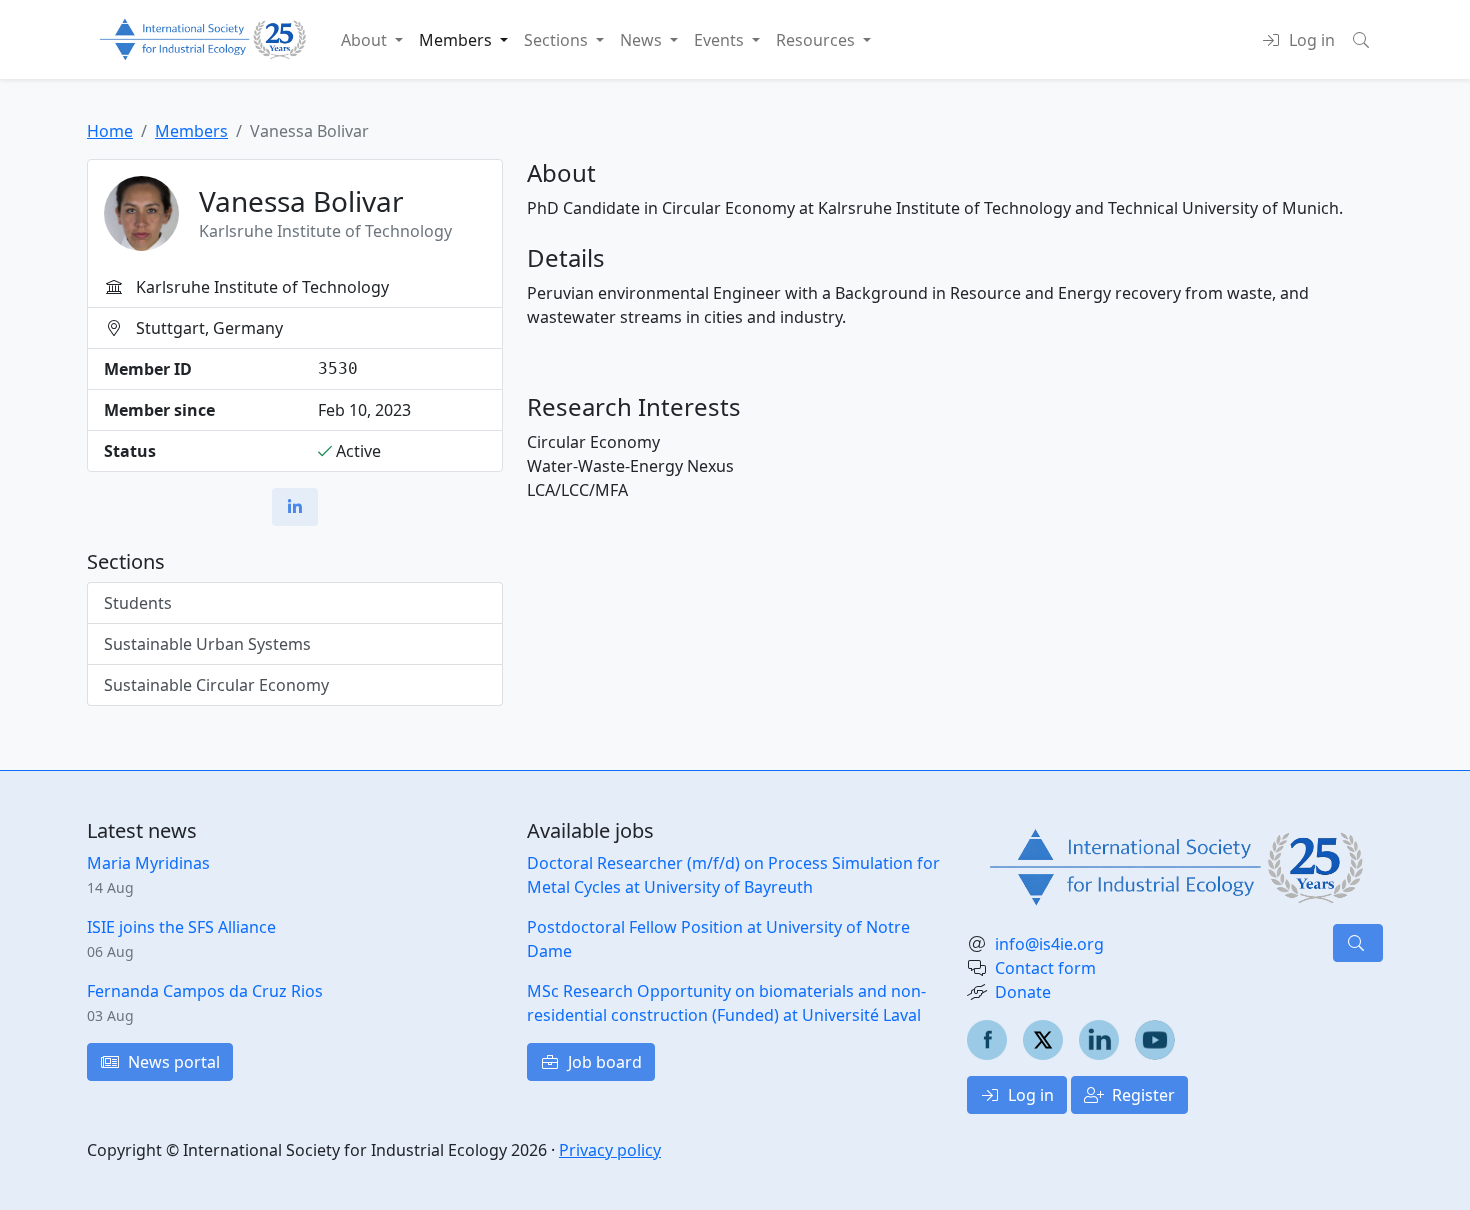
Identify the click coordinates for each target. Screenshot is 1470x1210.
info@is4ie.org (1049, 944)
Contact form (1045, 968)
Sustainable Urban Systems (207, 644)
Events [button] (721, 40)
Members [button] (457, 40)
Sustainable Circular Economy (216, 685)
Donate (1023, 992)
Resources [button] (817, 40)
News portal (172, 1062)
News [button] (643, 40)
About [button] (366, 40)
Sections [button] (558, 40)
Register (1141, 1095)
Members (191, 131)
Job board (603, 1062)
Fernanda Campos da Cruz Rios (205, 991)
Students (138, 603)
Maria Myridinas (148, 863)
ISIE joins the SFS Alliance (181, 927)
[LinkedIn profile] (295, 507)
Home (110, 131)
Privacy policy (610, 1150)
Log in (1029, 1095)
